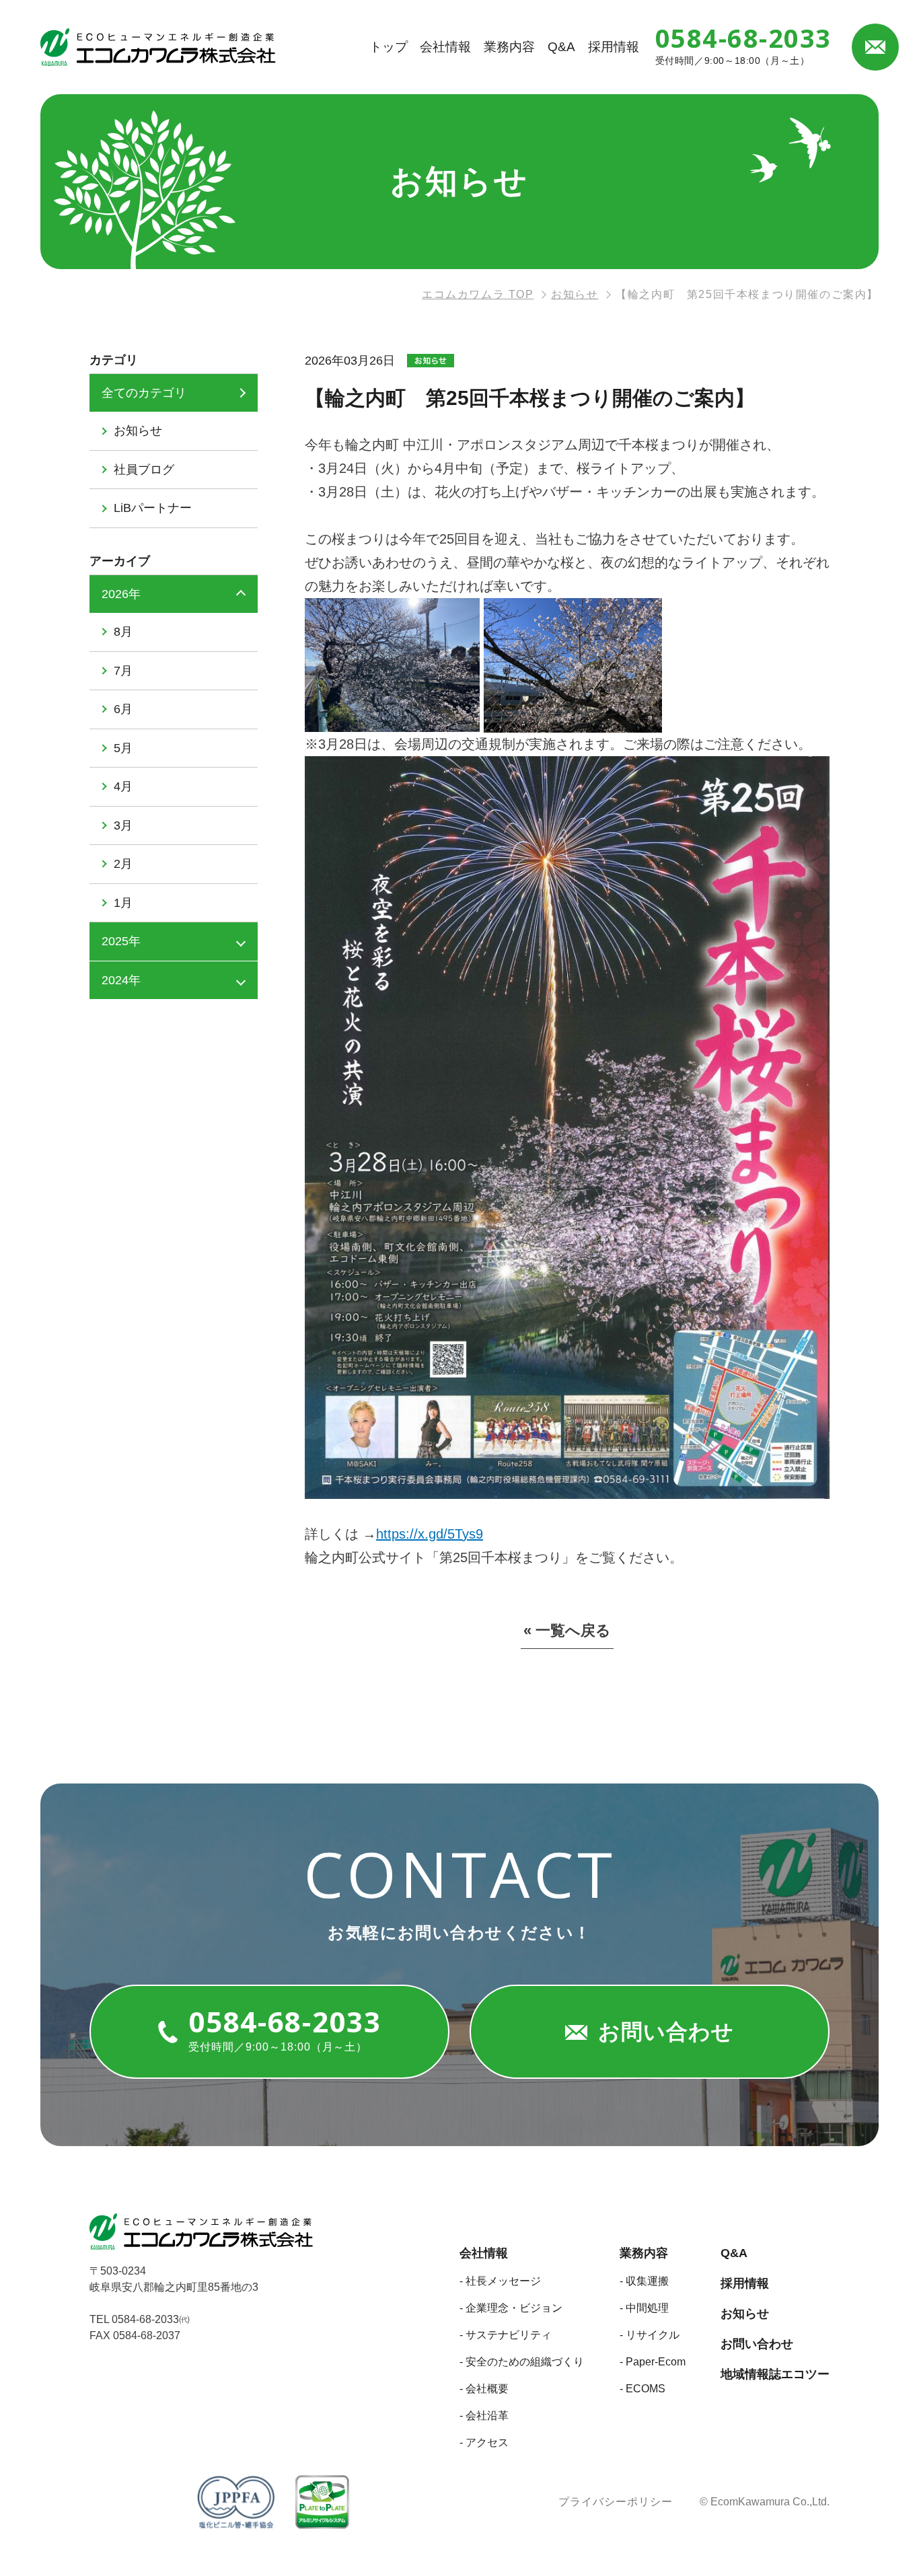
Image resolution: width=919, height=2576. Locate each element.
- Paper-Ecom (653, 2362)
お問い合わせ (757, 2344)
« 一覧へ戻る (567, 1631)
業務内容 (509, 47)
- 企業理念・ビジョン (511, 2308)
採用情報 (614, 47)
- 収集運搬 (644, 2281)
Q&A (561, 47)
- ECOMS (642, 2389)
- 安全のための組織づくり (522, 2362)
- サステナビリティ (506, 2335)
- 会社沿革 (484, 2416)
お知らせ (745, 2314)
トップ (389, 47)
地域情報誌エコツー (775, 2374)
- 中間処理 (644, 2308)
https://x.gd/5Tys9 (430, 1534)
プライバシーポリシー (616, 2502)
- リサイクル (650, 2335)
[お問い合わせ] (875, 47)
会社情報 (445, 47)
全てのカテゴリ (144, 393)
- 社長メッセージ (500, 2281)
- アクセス (484, 2442)
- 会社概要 (484, 2389)
